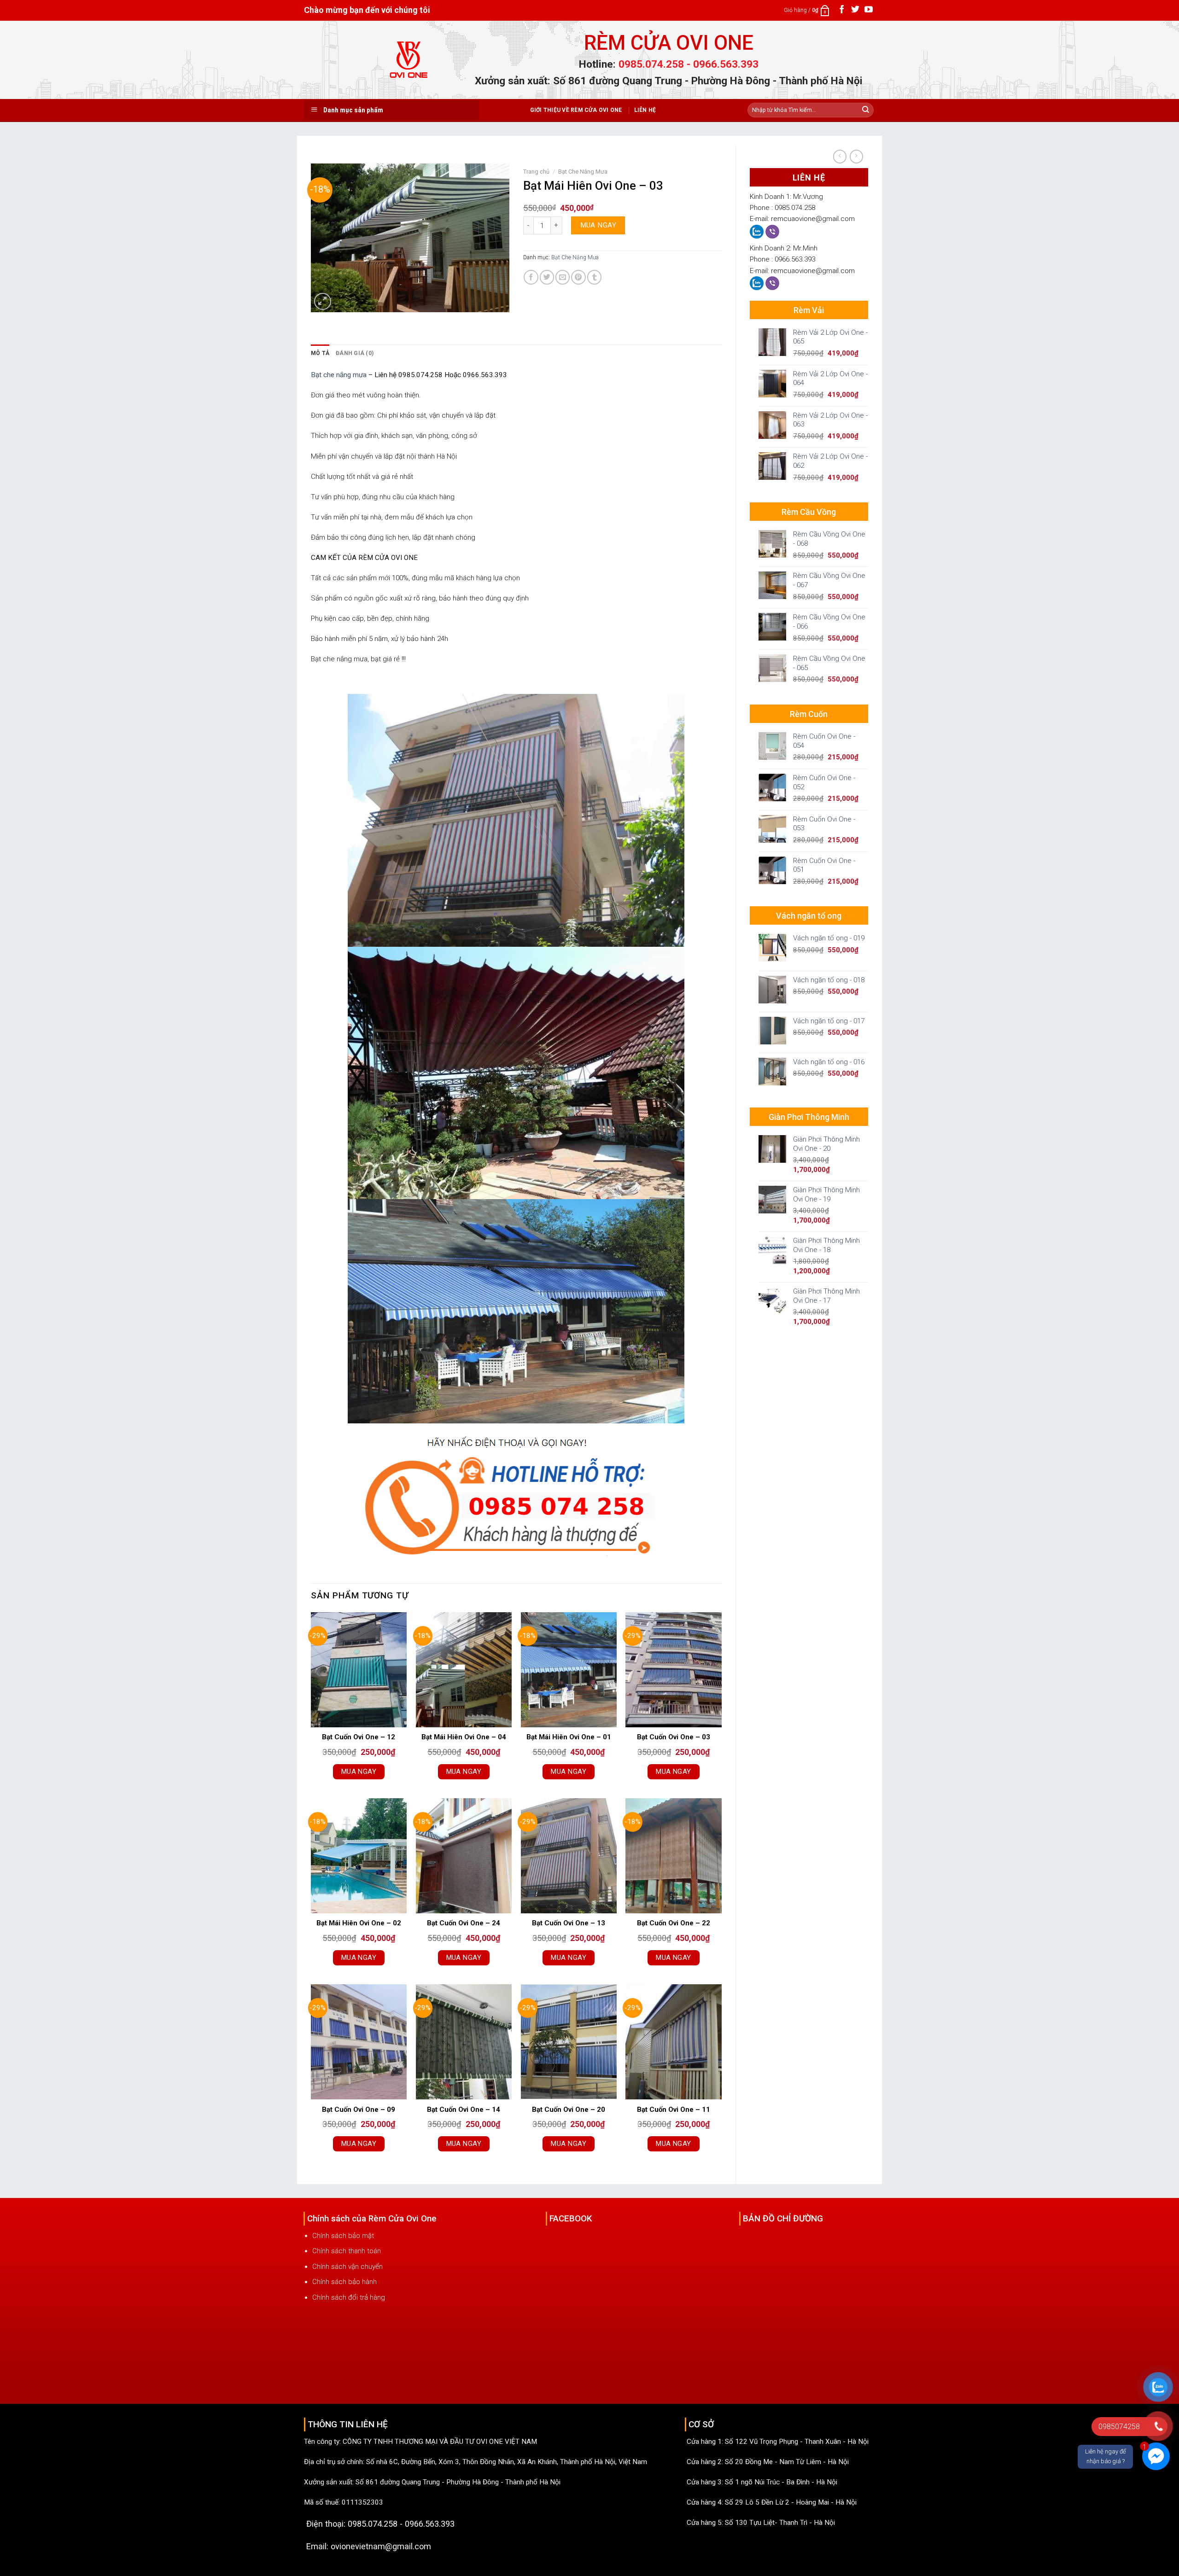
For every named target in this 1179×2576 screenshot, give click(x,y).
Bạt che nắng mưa (339, 375)
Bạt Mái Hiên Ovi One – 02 (359, 1923)
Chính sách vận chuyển (347, 2267)
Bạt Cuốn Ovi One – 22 (674, 1923)
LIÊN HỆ (645, 110)
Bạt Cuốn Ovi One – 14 (464, 2110)
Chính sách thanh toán (347, 2251)
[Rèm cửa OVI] (409, 65)
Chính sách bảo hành (344, 2282)
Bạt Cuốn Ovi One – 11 (674, 2110)
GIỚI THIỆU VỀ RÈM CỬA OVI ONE (576, 110)
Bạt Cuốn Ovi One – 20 (569, 2110)
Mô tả (320, 353)
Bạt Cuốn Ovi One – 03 (674, 1737)
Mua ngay (598, 225)
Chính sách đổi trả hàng (349, 2297)
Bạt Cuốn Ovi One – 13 (569, 1923)
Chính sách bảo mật (343, 2236)
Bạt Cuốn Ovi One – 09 (359, 2110)
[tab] (320, 353)
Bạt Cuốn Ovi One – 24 (464, 1923)
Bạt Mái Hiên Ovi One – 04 (464, 1737)
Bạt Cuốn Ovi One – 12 (359, 1737)
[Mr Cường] (758, 231)
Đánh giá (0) (355, 353)
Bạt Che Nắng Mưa (583, 172)
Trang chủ (536, 172)
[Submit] (866, 110)
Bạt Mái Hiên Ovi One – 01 (569, 1737)
